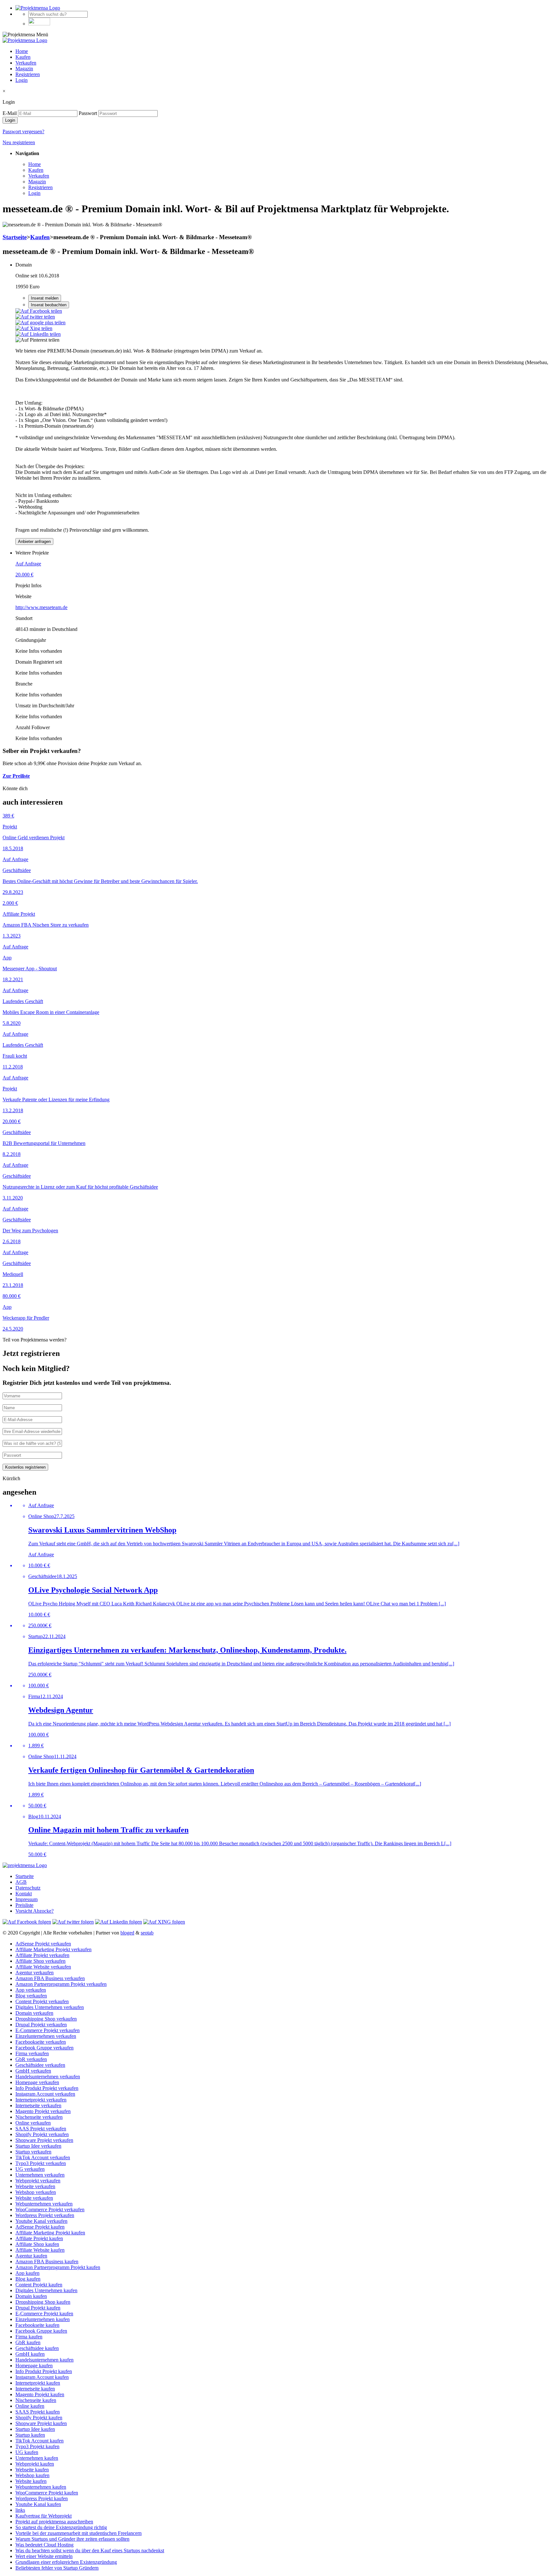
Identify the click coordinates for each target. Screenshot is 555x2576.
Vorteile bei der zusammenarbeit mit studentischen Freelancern (79, 2533)
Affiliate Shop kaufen (37, 2244)
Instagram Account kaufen (42, 2377)
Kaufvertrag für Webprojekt (44, 2516)
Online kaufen (30, 2406)
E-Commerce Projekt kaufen (44, 2314)
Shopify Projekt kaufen (39, 2418)
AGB (21, 1882)
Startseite (15, 237)
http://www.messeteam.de (41, 607)
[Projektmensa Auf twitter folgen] (73, 1922)
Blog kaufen (28, 2279)
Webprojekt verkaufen (38, 2181)
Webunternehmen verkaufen (44, 2204)
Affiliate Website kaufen (40, 2250)
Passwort (88, 113)
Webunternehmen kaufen (41, 2487)
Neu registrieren (19, 142)
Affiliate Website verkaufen (43, 1967)
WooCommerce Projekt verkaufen (50, 2209)
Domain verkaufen (34, 2013)
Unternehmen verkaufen (40, 2175)
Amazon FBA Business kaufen (47, 2262)
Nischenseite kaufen (36, 2400)
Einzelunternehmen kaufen (43, 2319)
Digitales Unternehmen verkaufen (50, 2007)
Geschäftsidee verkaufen (40, 2065)
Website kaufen (31, 2481)
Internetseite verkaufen (38, 2105)
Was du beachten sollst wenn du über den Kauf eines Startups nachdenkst (90, 2550)
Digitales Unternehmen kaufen (46, 2290)
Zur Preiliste (16, 776)
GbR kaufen (28, 2342)
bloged (127, 1933)
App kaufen (27, 2273)
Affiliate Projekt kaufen (39, 2238)
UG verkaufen (30, 2169)
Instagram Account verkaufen (45, 2094)
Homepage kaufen (34, 2366)
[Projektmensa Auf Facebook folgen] (27, 1922)
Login (22, 80)
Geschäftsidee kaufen (37, 2348)
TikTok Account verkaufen (43, 2157)
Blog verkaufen (31, 1996)
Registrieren (28, 74)
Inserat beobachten (49, 305)
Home (22, 51)
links (20, 2510)
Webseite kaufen (32, 2470)
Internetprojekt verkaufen (41, 2100)
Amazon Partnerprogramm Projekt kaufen (58, 2267)
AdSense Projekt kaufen (40, 2227)
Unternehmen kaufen (37, 2458)
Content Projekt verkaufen (42, 2001)
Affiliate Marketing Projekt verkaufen (53, 1949)
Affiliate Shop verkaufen (40, 1961)
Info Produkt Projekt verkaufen (47, 2088)
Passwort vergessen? (23, 131)
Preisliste (24, 1905)
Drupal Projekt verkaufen (41, 2025)
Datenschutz (28, 1888)
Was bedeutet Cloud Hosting (44, 2545)
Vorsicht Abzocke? (35, 1911)
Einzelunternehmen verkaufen (46, 2036)
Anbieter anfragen (34, 541)
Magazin (24, 69)
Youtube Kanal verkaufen (41, 2221)
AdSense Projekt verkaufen (43, 1944)
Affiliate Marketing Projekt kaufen (50, 2233)
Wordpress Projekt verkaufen (45, 2215)
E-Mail (10, 113)
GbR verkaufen (31, 2059)
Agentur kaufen (31, 2256)
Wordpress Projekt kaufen (42, 2498)
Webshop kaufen (32, 2475)
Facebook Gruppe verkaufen (44, 2048)
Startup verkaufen (33, 2152)
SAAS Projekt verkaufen (41, 2129)
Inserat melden (45, 298)
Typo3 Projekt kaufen (37, 2446)
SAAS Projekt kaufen (38, 2412)
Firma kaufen (29, 2337)
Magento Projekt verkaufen (43, 2111)
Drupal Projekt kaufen (38, 2308)
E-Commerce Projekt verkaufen (48, 2030)
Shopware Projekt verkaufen (44, 2140)
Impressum (26, 1899)
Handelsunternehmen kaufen (44, 2360)
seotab (147, 1933)
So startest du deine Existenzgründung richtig (61, 2527)
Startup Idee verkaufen (38, 2146)
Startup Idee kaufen (35, 2429)
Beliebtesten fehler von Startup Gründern (57, 2568)
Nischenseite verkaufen (39, 2117)
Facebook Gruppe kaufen (41, 2331)
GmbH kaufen (30, 2354)
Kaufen (23, 57)
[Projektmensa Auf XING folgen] (164, 1922)
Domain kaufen (31, 2296)
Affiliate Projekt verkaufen (42, 1955)
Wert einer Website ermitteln (44, 2556)
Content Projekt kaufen (39, 2285)
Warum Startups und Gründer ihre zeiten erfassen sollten (72, 2539)
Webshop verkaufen (36, 2192)
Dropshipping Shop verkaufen (46, 2019)
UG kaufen (27, 2452)
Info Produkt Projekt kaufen (44, 2371)
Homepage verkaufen (37, 2082)
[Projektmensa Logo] (38, 8)
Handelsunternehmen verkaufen (48, 2077)
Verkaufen (26, 63)
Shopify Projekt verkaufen (42, 2134)
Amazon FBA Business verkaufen (50, 1978)
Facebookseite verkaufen (41, 2042)
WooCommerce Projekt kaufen (47, 2493)
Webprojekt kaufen (35, 2464)
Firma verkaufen (32, 2053)
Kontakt (24, 1894)
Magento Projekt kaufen (40, 2394)
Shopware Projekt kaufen (41, 2423)
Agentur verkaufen (35, 1973)
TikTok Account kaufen (40, 2441)
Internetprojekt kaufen (38, 2383)
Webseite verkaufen (35, 2186)
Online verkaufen (33, 2123)
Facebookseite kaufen (37, 2325)
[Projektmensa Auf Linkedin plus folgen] (119, 1922)
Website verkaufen (34, 2198)
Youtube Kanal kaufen (38, 2504)
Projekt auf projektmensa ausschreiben (54, 2522)
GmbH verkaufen (33, 2071)
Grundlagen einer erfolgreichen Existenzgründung (66, 2562)
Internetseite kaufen (35, 2389)
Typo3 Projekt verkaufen (41, 2163)
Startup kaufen (30, 2435)
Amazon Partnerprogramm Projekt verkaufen (61, 1984)
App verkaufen (31, 1990)
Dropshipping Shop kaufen (43, 2302)
